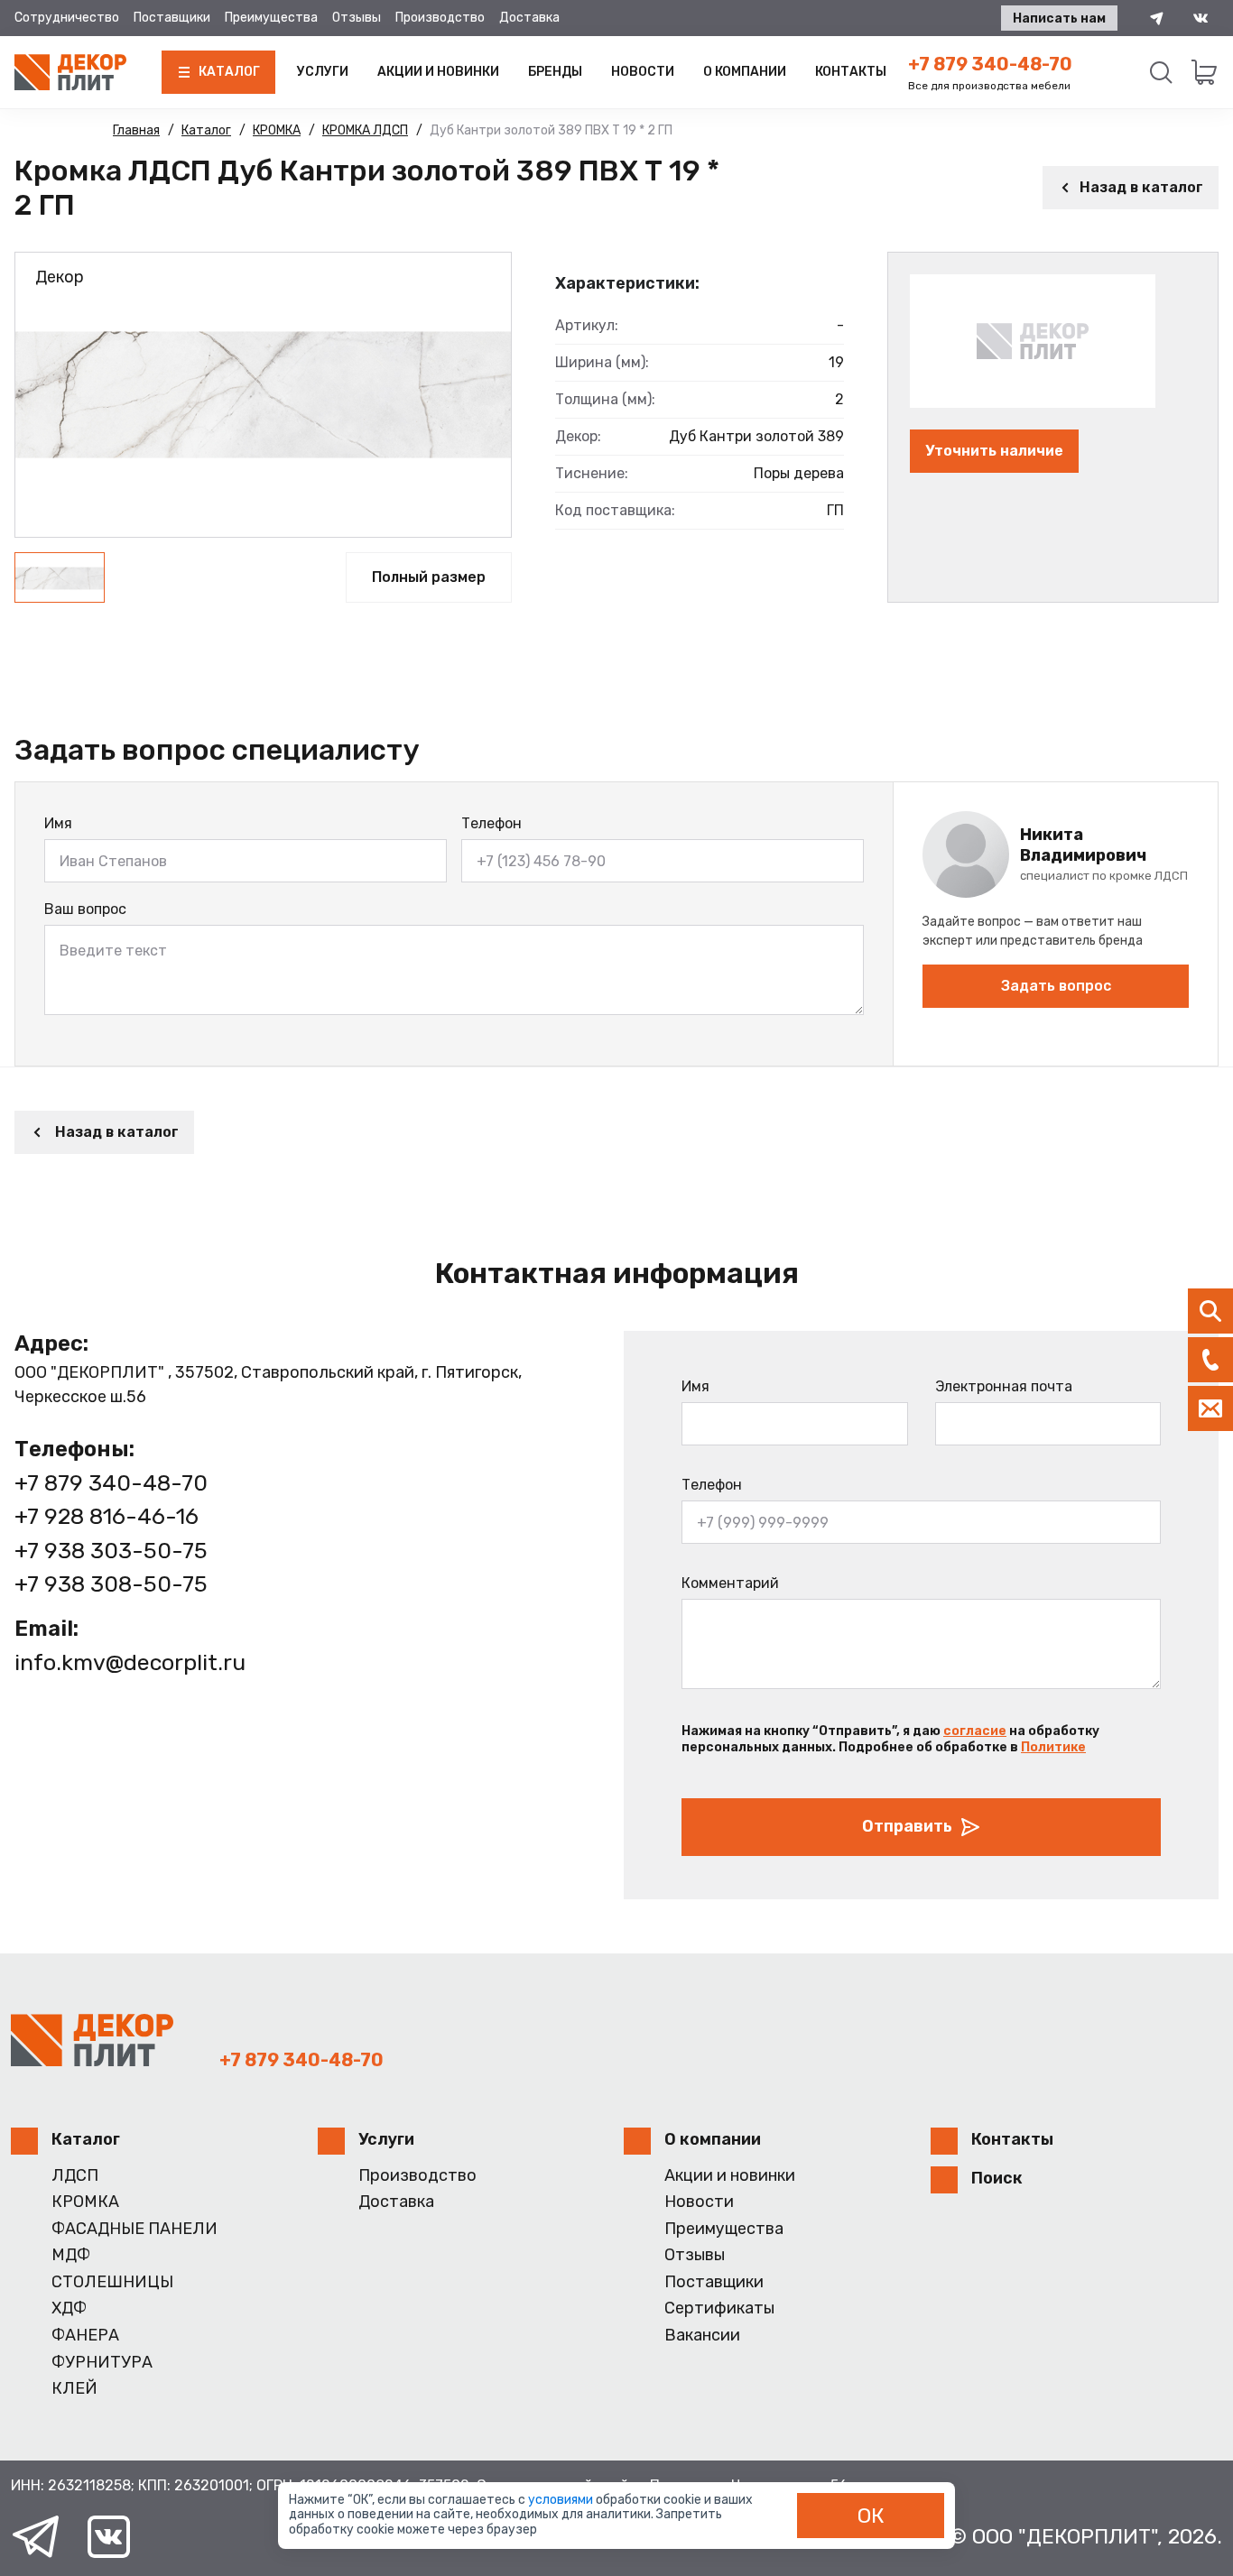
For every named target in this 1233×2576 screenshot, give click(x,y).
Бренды (555, 72)
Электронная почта (1004, 1386)
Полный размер (429, 577)
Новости (643, 72)
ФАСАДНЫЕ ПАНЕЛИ (134, 2229)
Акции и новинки (438, 72)
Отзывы (357, 18)
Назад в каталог (1141, 187)
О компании (745, 72)
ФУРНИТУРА (102, 2363)
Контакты (851, 72)
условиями (562, 2500)
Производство (440, 18)
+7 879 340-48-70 (990, 64)
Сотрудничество (67, 18)
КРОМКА (85, 2202)
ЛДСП (75, 2176)
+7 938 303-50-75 (111, 1551)
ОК (871, 2516)
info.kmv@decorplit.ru (130, 1662)
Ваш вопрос (85, 909)
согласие (975, 1731)
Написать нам (1059, 18)
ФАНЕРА (85, 2336)
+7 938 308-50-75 (111, 1584)
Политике (1053, 1747)
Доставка (529, 18)
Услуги (323, 72)
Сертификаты (719, 2308)
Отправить (907, 1826)
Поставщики (172, 18)
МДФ (71, 2255)
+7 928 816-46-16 (107, 1516)
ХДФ (69, 2308)
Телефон (491, 823)
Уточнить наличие (994, 451)
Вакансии (702, 2336)
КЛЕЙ (74, 2389)
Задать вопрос (1056, 986)
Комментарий (730, 1583)
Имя (58, 823)
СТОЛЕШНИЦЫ (112, 2282)
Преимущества (271, 18)
